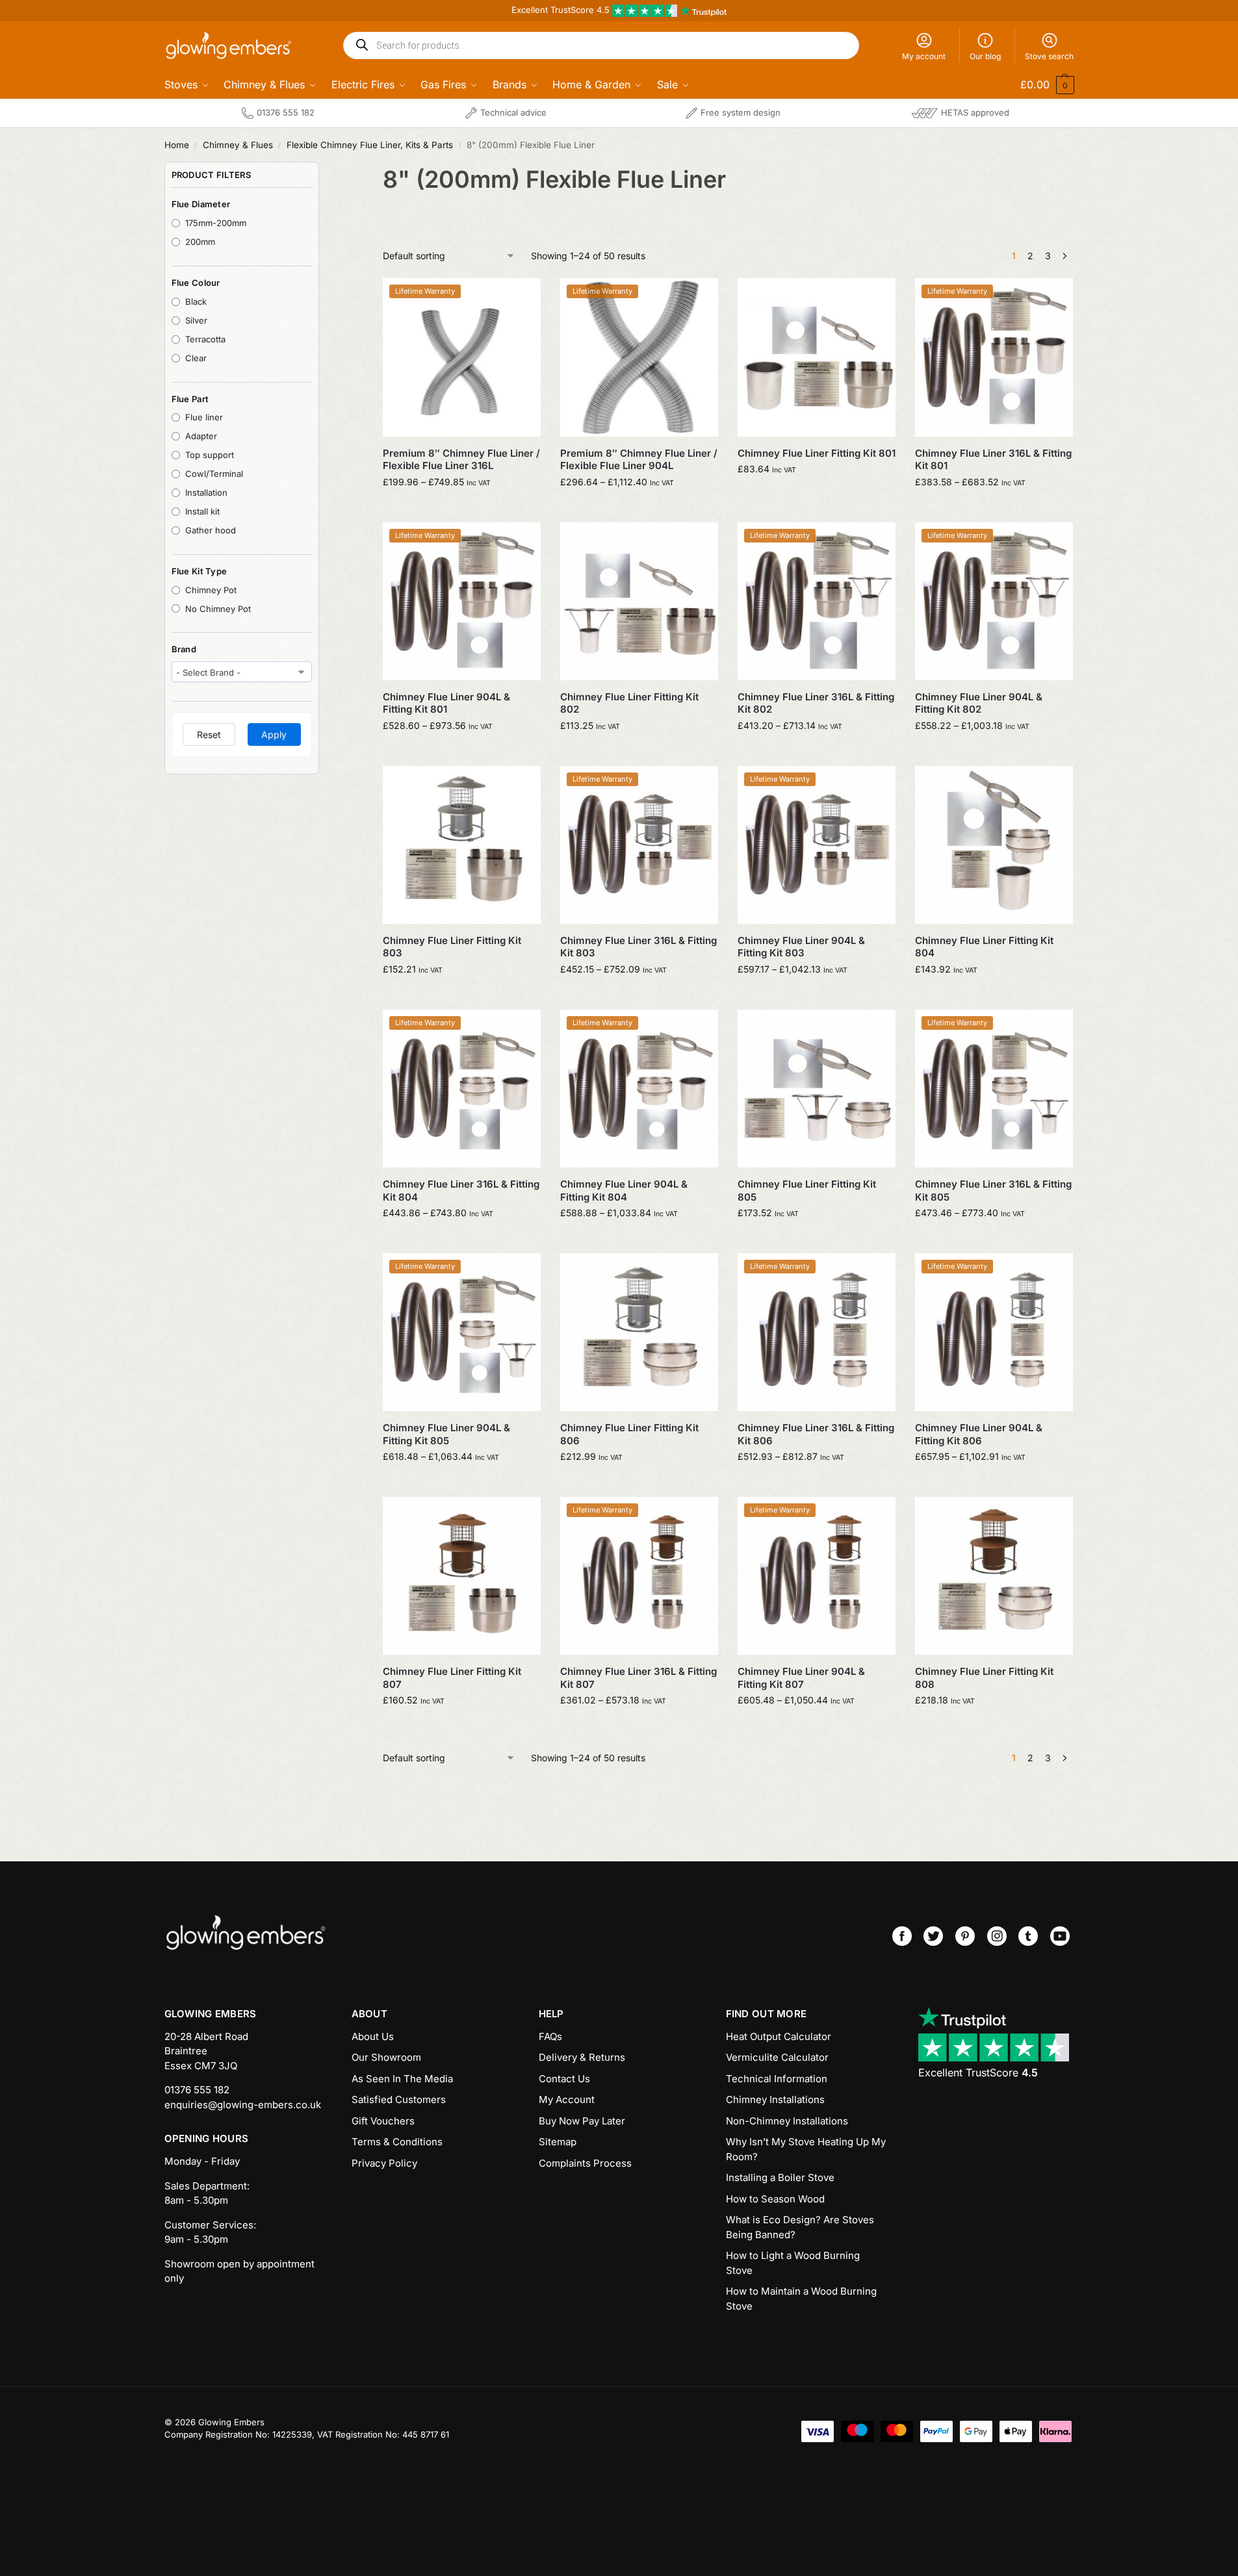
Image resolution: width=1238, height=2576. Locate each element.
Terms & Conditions (397, 2142)
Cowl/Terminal (214, 474)
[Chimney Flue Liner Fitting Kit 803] (462, 845)
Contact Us (564, 2079)
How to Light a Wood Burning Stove (793, 2263)
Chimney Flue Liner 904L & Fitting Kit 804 (624, 1191)
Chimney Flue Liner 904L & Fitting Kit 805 (446, 1434)
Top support (210, 455)
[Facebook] (902, 1936)
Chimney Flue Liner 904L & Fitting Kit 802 (979, 703)
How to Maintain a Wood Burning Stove (801, 2299)
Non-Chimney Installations (787, 2121)
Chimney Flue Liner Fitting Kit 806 (629, 1434)
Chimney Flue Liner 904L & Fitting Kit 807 (801, 1678)
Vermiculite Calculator (777, 2057)
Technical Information (777, 2079)
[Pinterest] (965, 1936)
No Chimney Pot (218, 609)
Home (177, 145)
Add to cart (817, 496)
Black (196, 301)
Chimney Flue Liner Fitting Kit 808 (984, 1678)
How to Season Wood (775, 2199)
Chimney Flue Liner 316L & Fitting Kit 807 (638, 1678)
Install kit (202, 511)
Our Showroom (386, 2057)
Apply (274, 734)
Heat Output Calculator (779, 2036)
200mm (200, 242)
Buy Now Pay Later (582, 2121)
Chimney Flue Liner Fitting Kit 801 (817, 453)
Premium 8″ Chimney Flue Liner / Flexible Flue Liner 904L (639, 460)
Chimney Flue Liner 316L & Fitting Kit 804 (461, 1191)
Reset (209, 734)
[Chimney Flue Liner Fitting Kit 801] (817, 357)
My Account (567, 2099)
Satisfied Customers (399, 2099)
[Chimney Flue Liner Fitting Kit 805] (817, 1089)
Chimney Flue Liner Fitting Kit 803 (452, 947)
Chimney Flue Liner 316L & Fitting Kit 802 (816, 703)
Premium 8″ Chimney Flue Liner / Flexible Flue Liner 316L (461, 460)
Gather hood (211, 530)
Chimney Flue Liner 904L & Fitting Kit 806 (979, 1434)
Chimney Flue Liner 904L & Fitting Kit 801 (446, 703)
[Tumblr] (1028, 1936)
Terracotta (205, 339)
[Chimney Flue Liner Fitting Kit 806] (639, 1332)
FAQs (550, 2036)
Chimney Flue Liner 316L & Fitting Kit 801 (993, 460)
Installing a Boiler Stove (780, 2177)
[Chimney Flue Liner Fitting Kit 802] (639, 601)
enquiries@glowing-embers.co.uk (243, 2105)
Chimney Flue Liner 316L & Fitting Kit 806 (816, 1434)
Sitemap (558, 2142)
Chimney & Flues (238, 145)
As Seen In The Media (402, 2079)
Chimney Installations (775, 2099)
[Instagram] (997, 1936)
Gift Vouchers (383, 2121)
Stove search (1049, 56)
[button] (1038, 84)
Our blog (985, 56)
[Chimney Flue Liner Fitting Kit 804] (994, 845)
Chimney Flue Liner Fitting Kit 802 (629, 703)
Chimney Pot (211, 590)
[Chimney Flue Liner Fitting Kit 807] (462, 1576)
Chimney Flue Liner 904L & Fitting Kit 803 (801, 947)
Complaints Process (585, 2163)
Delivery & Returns (582, 2057)
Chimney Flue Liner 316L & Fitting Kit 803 (638, 947)
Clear (196, 358)
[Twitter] (933, 1936)
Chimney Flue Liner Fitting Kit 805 (807, 1191)
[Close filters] (323, 170)
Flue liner (204, 417)
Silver (196, 320)
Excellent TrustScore (978, 2072)
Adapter (201, 436)
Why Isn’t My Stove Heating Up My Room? (806, 2149)
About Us (373, 2036)
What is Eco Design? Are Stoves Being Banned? (800, 2227)
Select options (462, 509)
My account (924, 56)
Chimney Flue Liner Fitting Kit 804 (984, 947)
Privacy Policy (384, 2163)
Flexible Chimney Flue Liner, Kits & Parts (370, 145)
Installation (206, 492)
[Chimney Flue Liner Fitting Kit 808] (994, 1576)
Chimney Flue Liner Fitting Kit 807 (452, 1678)
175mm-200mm (216, 223)
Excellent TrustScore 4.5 (562, 10)
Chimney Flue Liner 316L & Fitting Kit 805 (993, 1191)
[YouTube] (1060, 1936)
